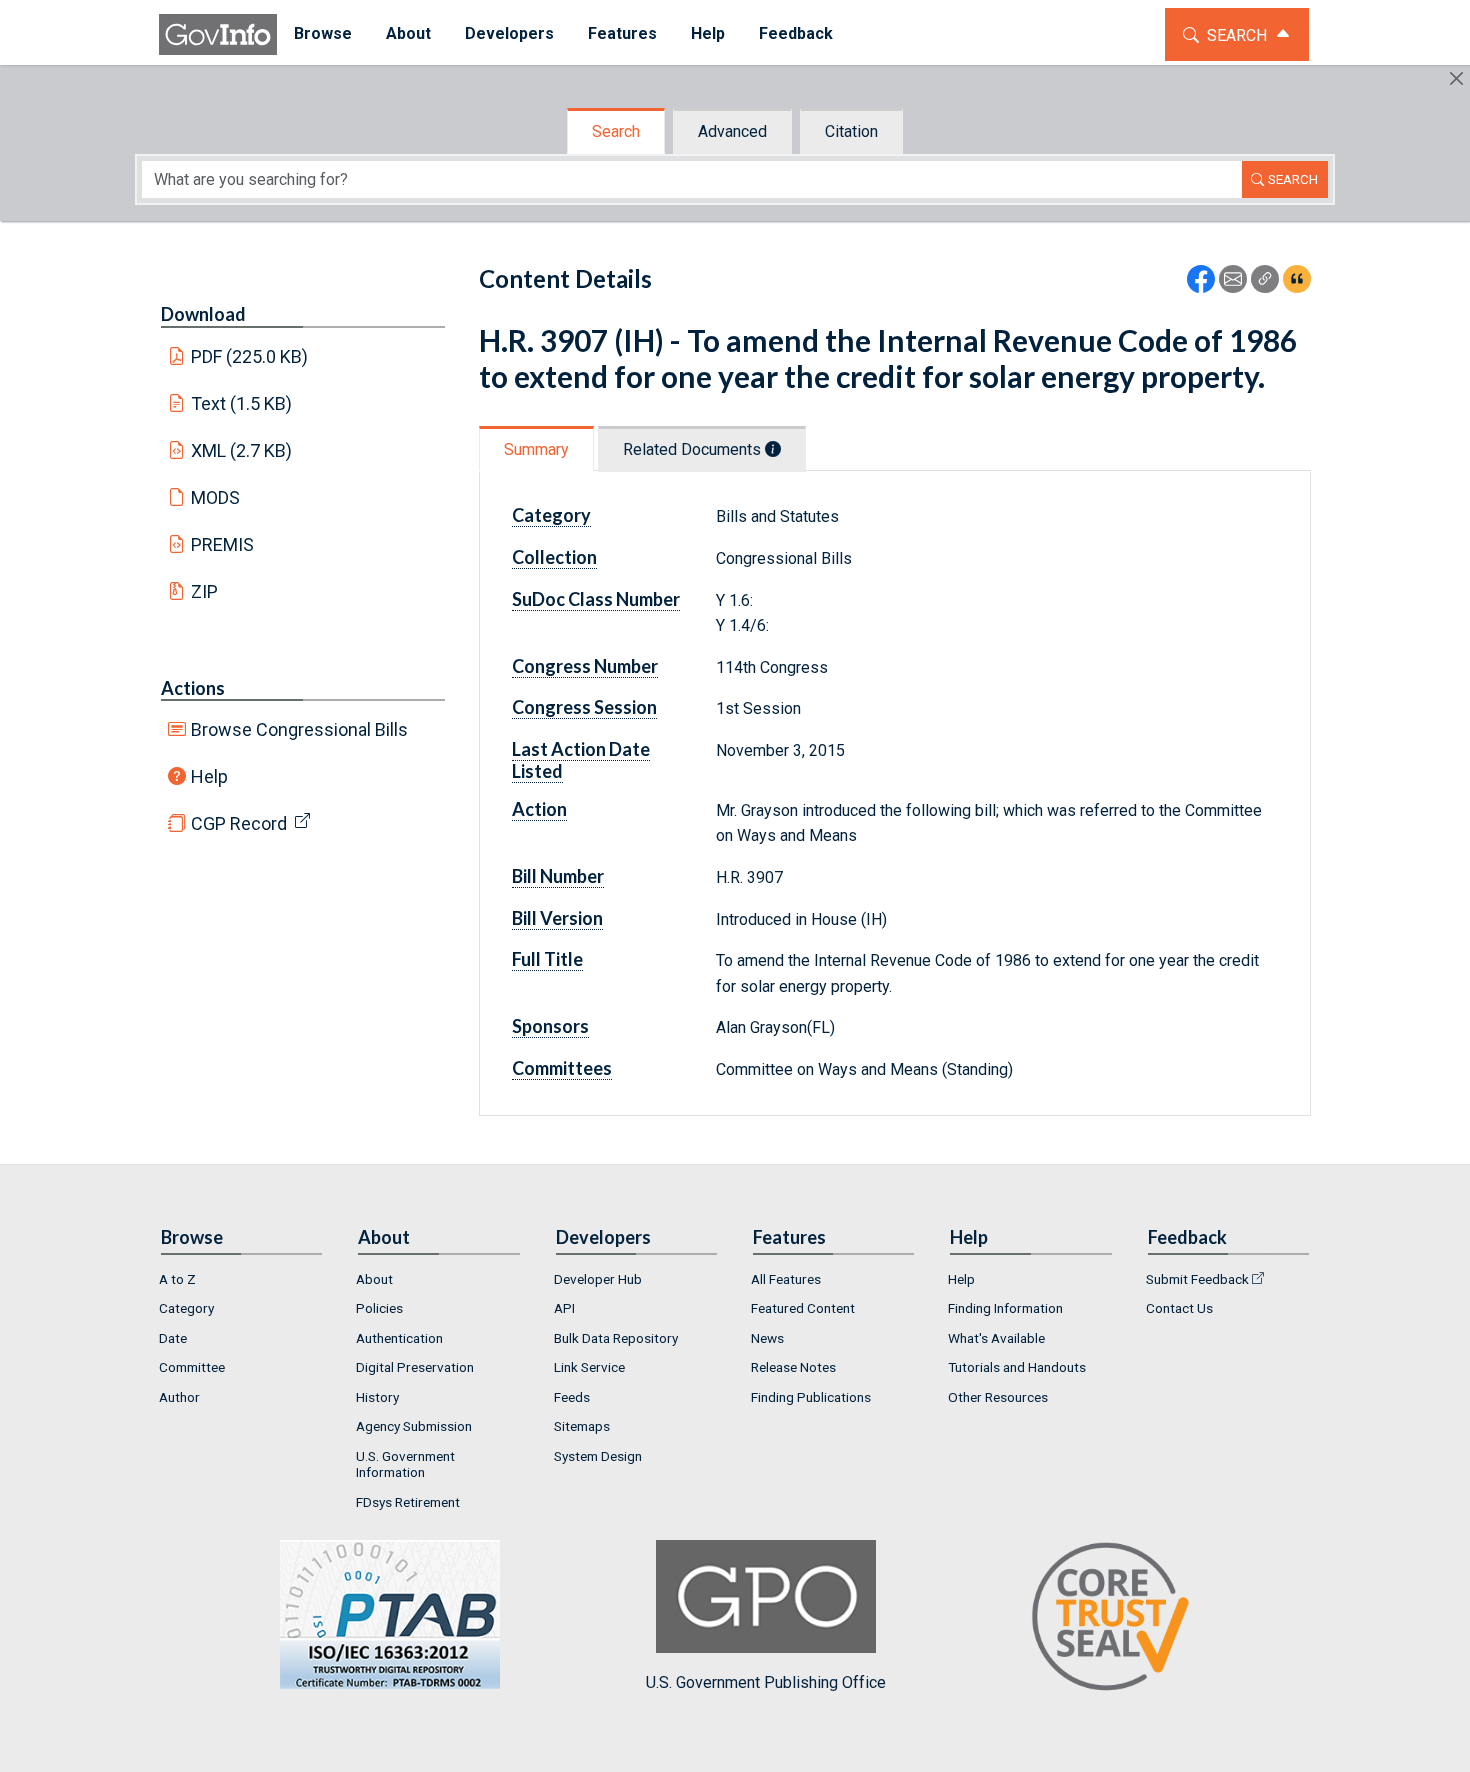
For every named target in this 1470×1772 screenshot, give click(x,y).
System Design (598, 1456)
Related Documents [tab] (694, 449)
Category (186, 1308)
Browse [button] (323, 33)
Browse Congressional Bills (299, 729)
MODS (215, 497)
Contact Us (1179, 1308)
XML (242, 450)
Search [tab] (616, 131)
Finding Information (1005, 1308)
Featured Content (803, 1308)
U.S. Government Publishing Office (766, 1682)
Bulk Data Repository (616, 1338)
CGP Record (239, 823)
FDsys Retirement (408, 1502)
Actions (193, 688)
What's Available (996, 1338)
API (564, 1308)
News (767, 1338)
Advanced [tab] (732, 131)
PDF (250, 356)
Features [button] (622, 33)
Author (179, 1397)
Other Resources (998, 1397)
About (374, 1279)
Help (209, 776)
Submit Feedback (1197, 1279)
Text (242, 403)
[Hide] (1456, 78)
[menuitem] (323, 34)
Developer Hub (598, 1279)
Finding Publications (811, 1397)
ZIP (204, 591)
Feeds (572, 1397)
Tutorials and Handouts (1017, 1367)
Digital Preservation (415, 1367)
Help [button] (708, 33)
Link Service (589, 1367)
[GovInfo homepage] (218, 34)
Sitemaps (582, 1426)
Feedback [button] (796, 33)
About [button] (408, 33)
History (377, 1397)
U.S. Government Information (405, 1464)
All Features (786, 1279)
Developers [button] (509, 33)
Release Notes (793, 1367)
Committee (192, 1367)
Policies (379, 1308)
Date (173, 1338)
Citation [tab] (851, 131)
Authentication (399, 1338)
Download (203, 314)
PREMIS (222, 544)
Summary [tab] (536, 449)
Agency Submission (414, 1426)
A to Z (177, 1279)
